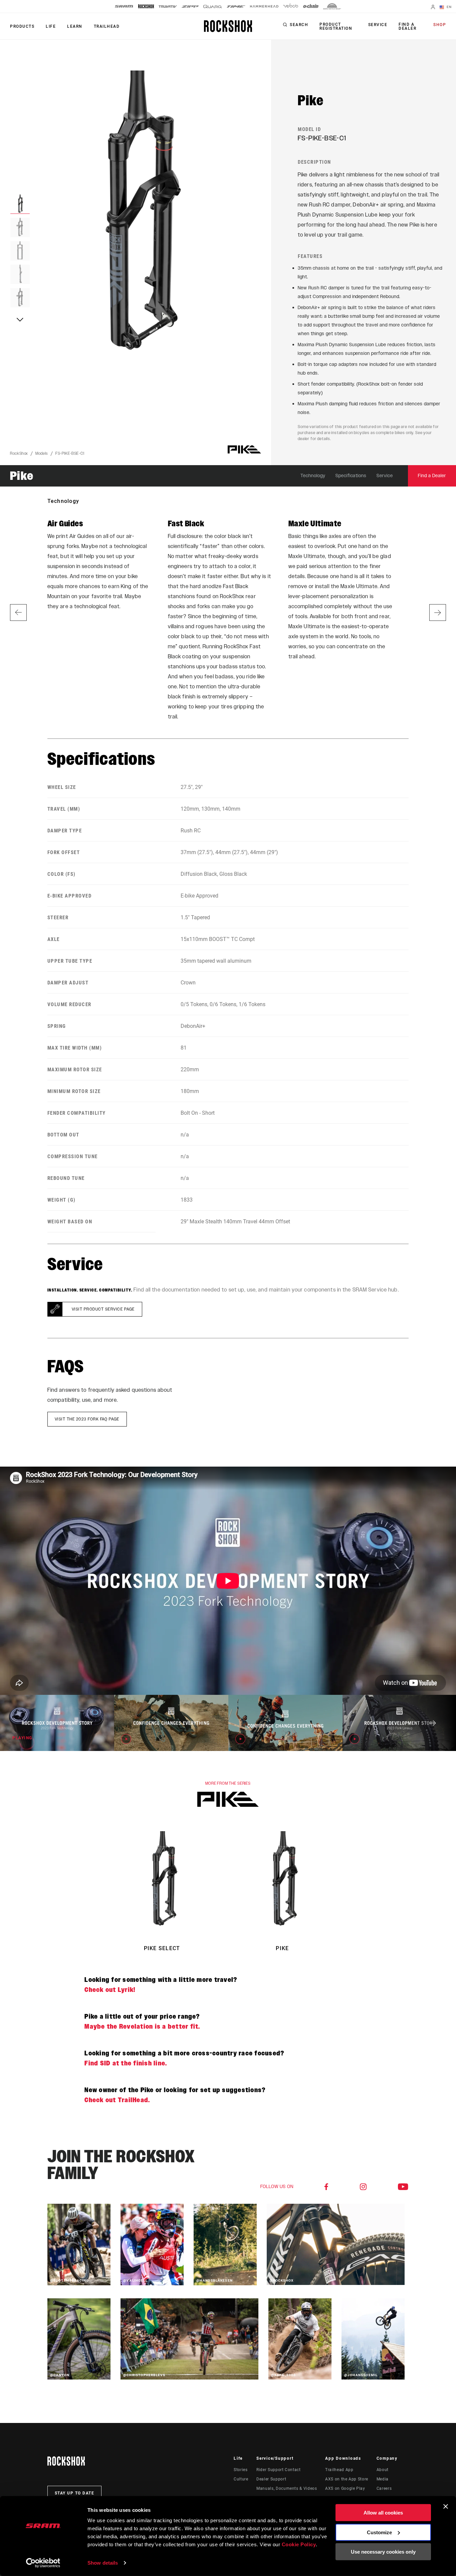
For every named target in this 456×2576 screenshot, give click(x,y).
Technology (313, 476)
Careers (384, 2488)
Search (299, 25)
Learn (75, 26)
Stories (241, 2470)
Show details (103, 2563)
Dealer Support (271, 2479)
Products (22, 26)
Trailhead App (339, 2470)
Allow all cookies (383, 2513)
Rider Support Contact (278, 2470)
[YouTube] (403, 2187)
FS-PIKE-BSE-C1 (70, 453)
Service (378, 25)
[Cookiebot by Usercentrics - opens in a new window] (43, 2563)
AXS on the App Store (347, 2479)
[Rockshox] (146, 6)
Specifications (351, 476)
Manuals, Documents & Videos (287, 2488)
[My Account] (433, 8)
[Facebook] (326, 2187)
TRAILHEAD (107, 26)
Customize (379, 2532)
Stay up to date (75, 2493)
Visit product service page (103, 1309)
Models (42, 453)
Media (383, 2479)
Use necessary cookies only (383, 2552)
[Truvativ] (168, 7)
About (383, 2470)
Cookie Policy (299, 2544)
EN (448, 7)
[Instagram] (363, 2187)
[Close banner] (446, 2506)
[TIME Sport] (236, 7)
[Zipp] (190, 7)
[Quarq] (213, 7)
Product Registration (336, 26)
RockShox (19, 453)
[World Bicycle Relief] (332, 6)
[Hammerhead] (264, 6)
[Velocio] (291, 6)
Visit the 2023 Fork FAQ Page (87, 1419)
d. (117, 2100)
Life (51, 26)
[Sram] (124, 6)
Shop (440, 25)
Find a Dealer (407, 26)
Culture (241, 2479)
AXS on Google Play (345, 2488)
